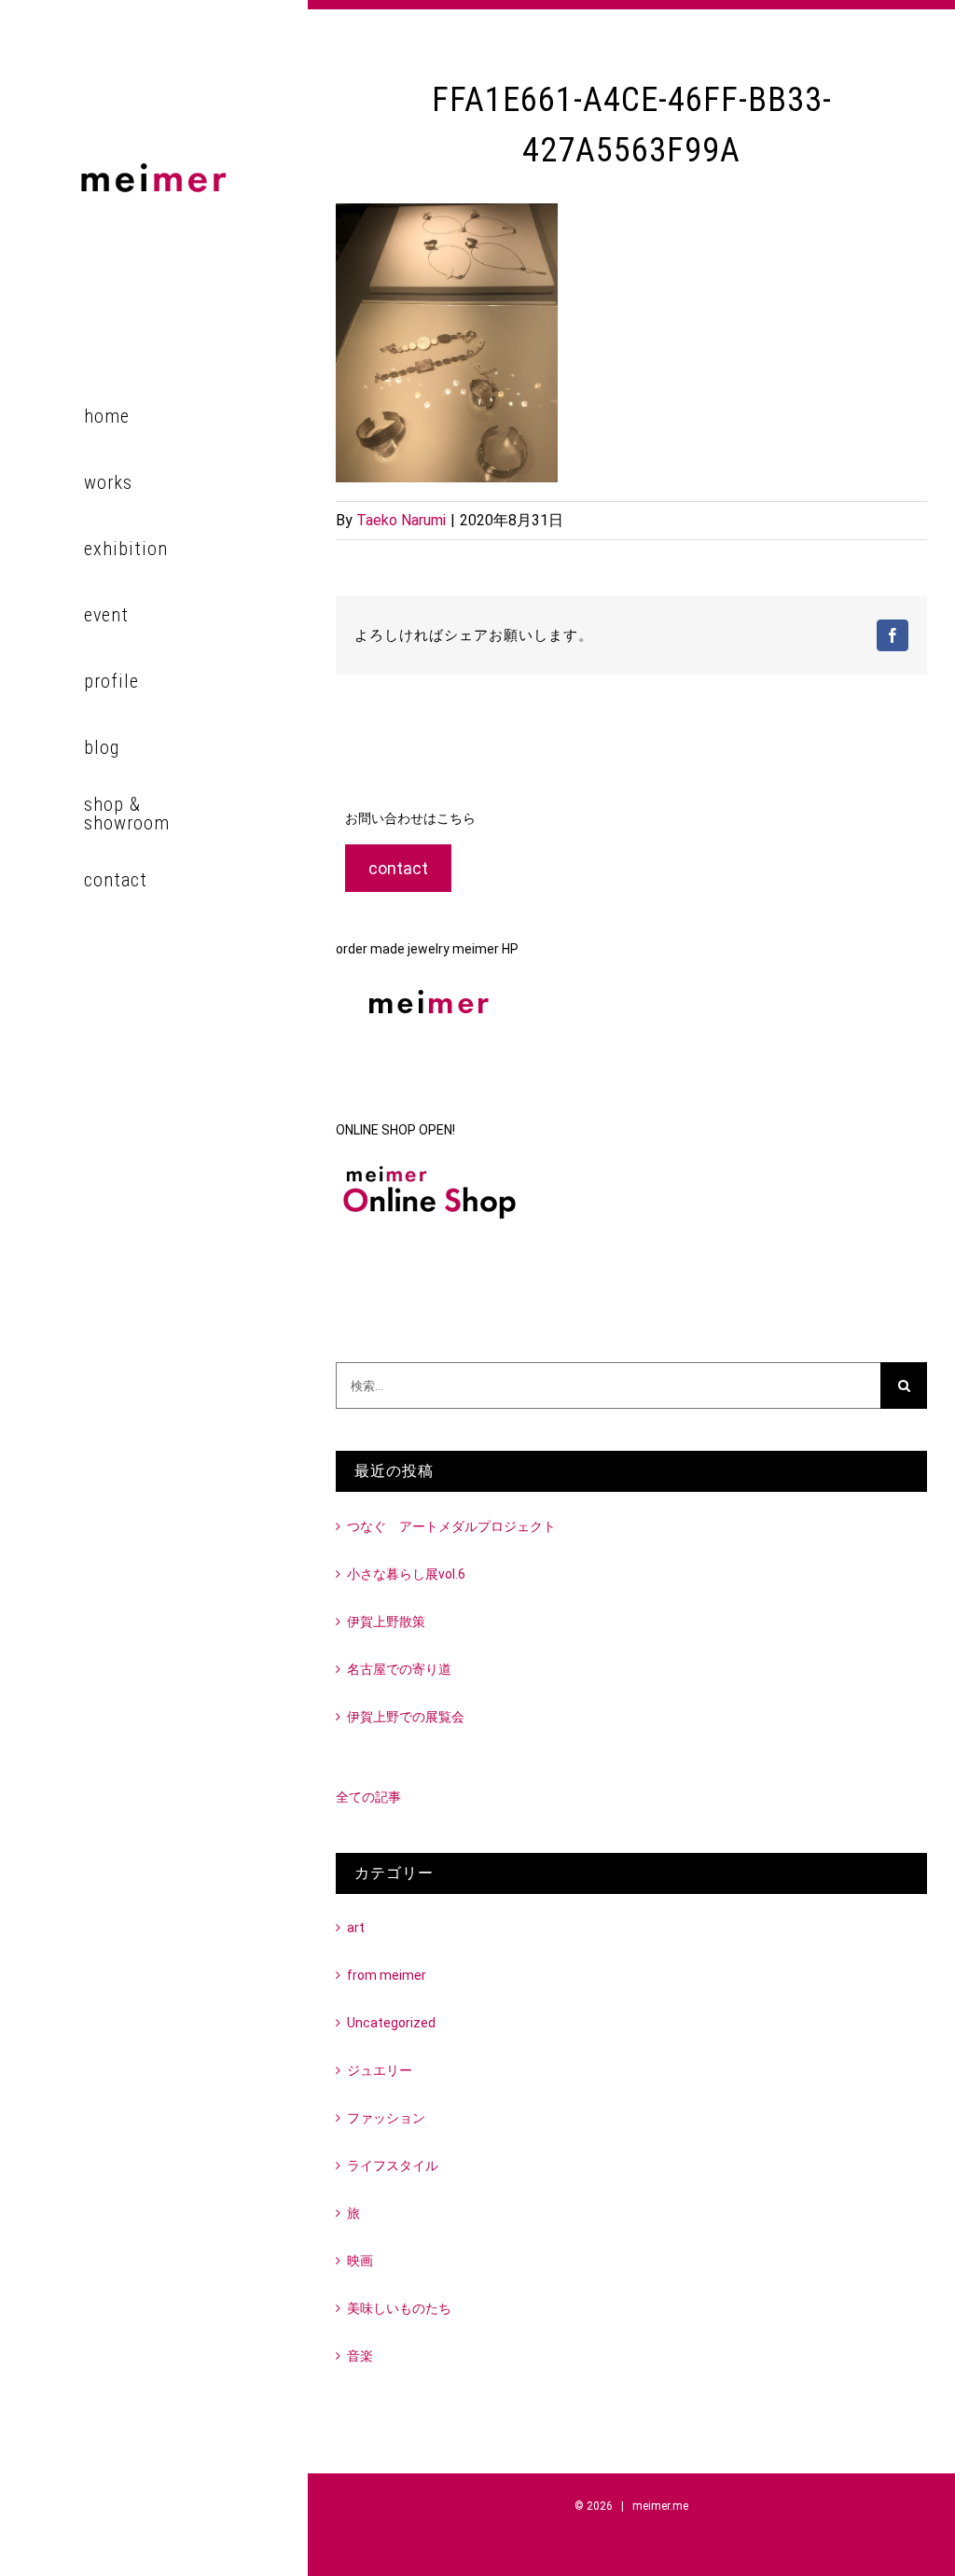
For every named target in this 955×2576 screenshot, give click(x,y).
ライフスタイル (393, 2165)
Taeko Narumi (401, 520)
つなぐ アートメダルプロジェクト (451, 1526)
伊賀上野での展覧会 (406, 1717)
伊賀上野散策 (386, 1622)
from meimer (387, 1975)
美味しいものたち (399, 2308)
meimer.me (660, 2506)
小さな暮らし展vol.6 (406, 1574)
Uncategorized (391, 2023)
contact (398, 868)
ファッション (386, 2118)
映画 (360, 2261)
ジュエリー (380, 2070)
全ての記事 (368, 1797)
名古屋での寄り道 (399, 1669)
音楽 (360, 2356)
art (356, 1928)
